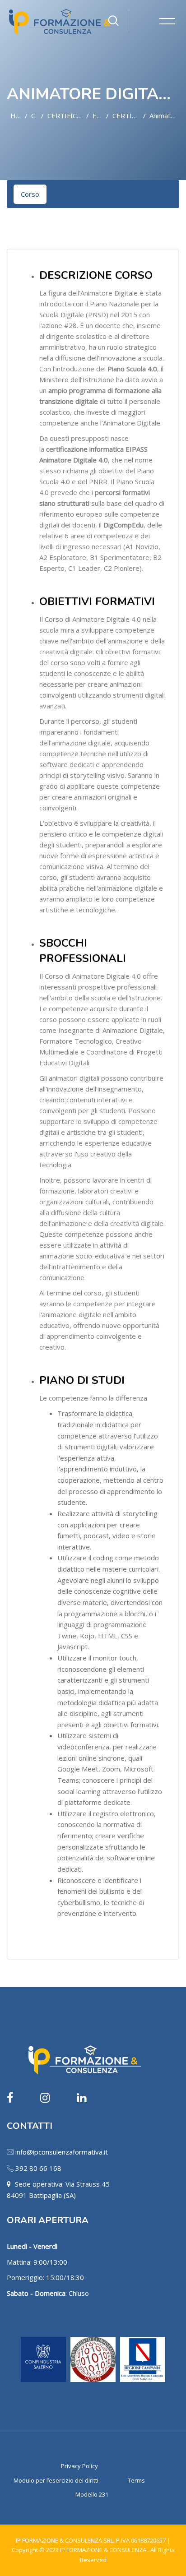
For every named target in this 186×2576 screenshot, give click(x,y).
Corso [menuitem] (30, 194)
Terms (136, 2480)
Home (16, 116)
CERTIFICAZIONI (126, 116)
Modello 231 (92, 2494)
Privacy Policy (79, 2466)
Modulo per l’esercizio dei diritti (56, 2480)
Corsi (34, 116)
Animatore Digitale (164, 116)
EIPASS (98, 116)
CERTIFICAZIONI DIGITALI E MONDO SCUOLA (65, 116)
